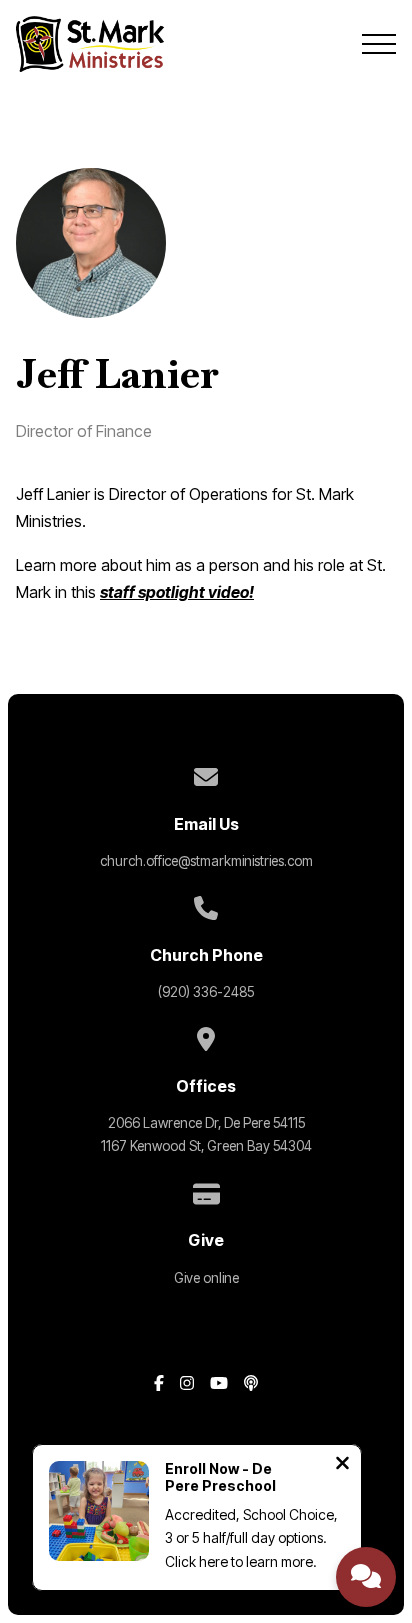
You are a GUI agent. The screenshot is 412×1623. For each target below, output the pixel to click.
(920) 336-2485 (206, 992)
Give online (206, 1278)
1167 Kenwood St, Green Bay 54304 (206, 1146)
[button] (379, 44)
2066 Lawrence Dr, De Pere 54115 (206, 1123)
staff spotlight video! (177, 592)
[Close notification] (342, 1465)
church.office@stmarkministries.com (206, 861)
